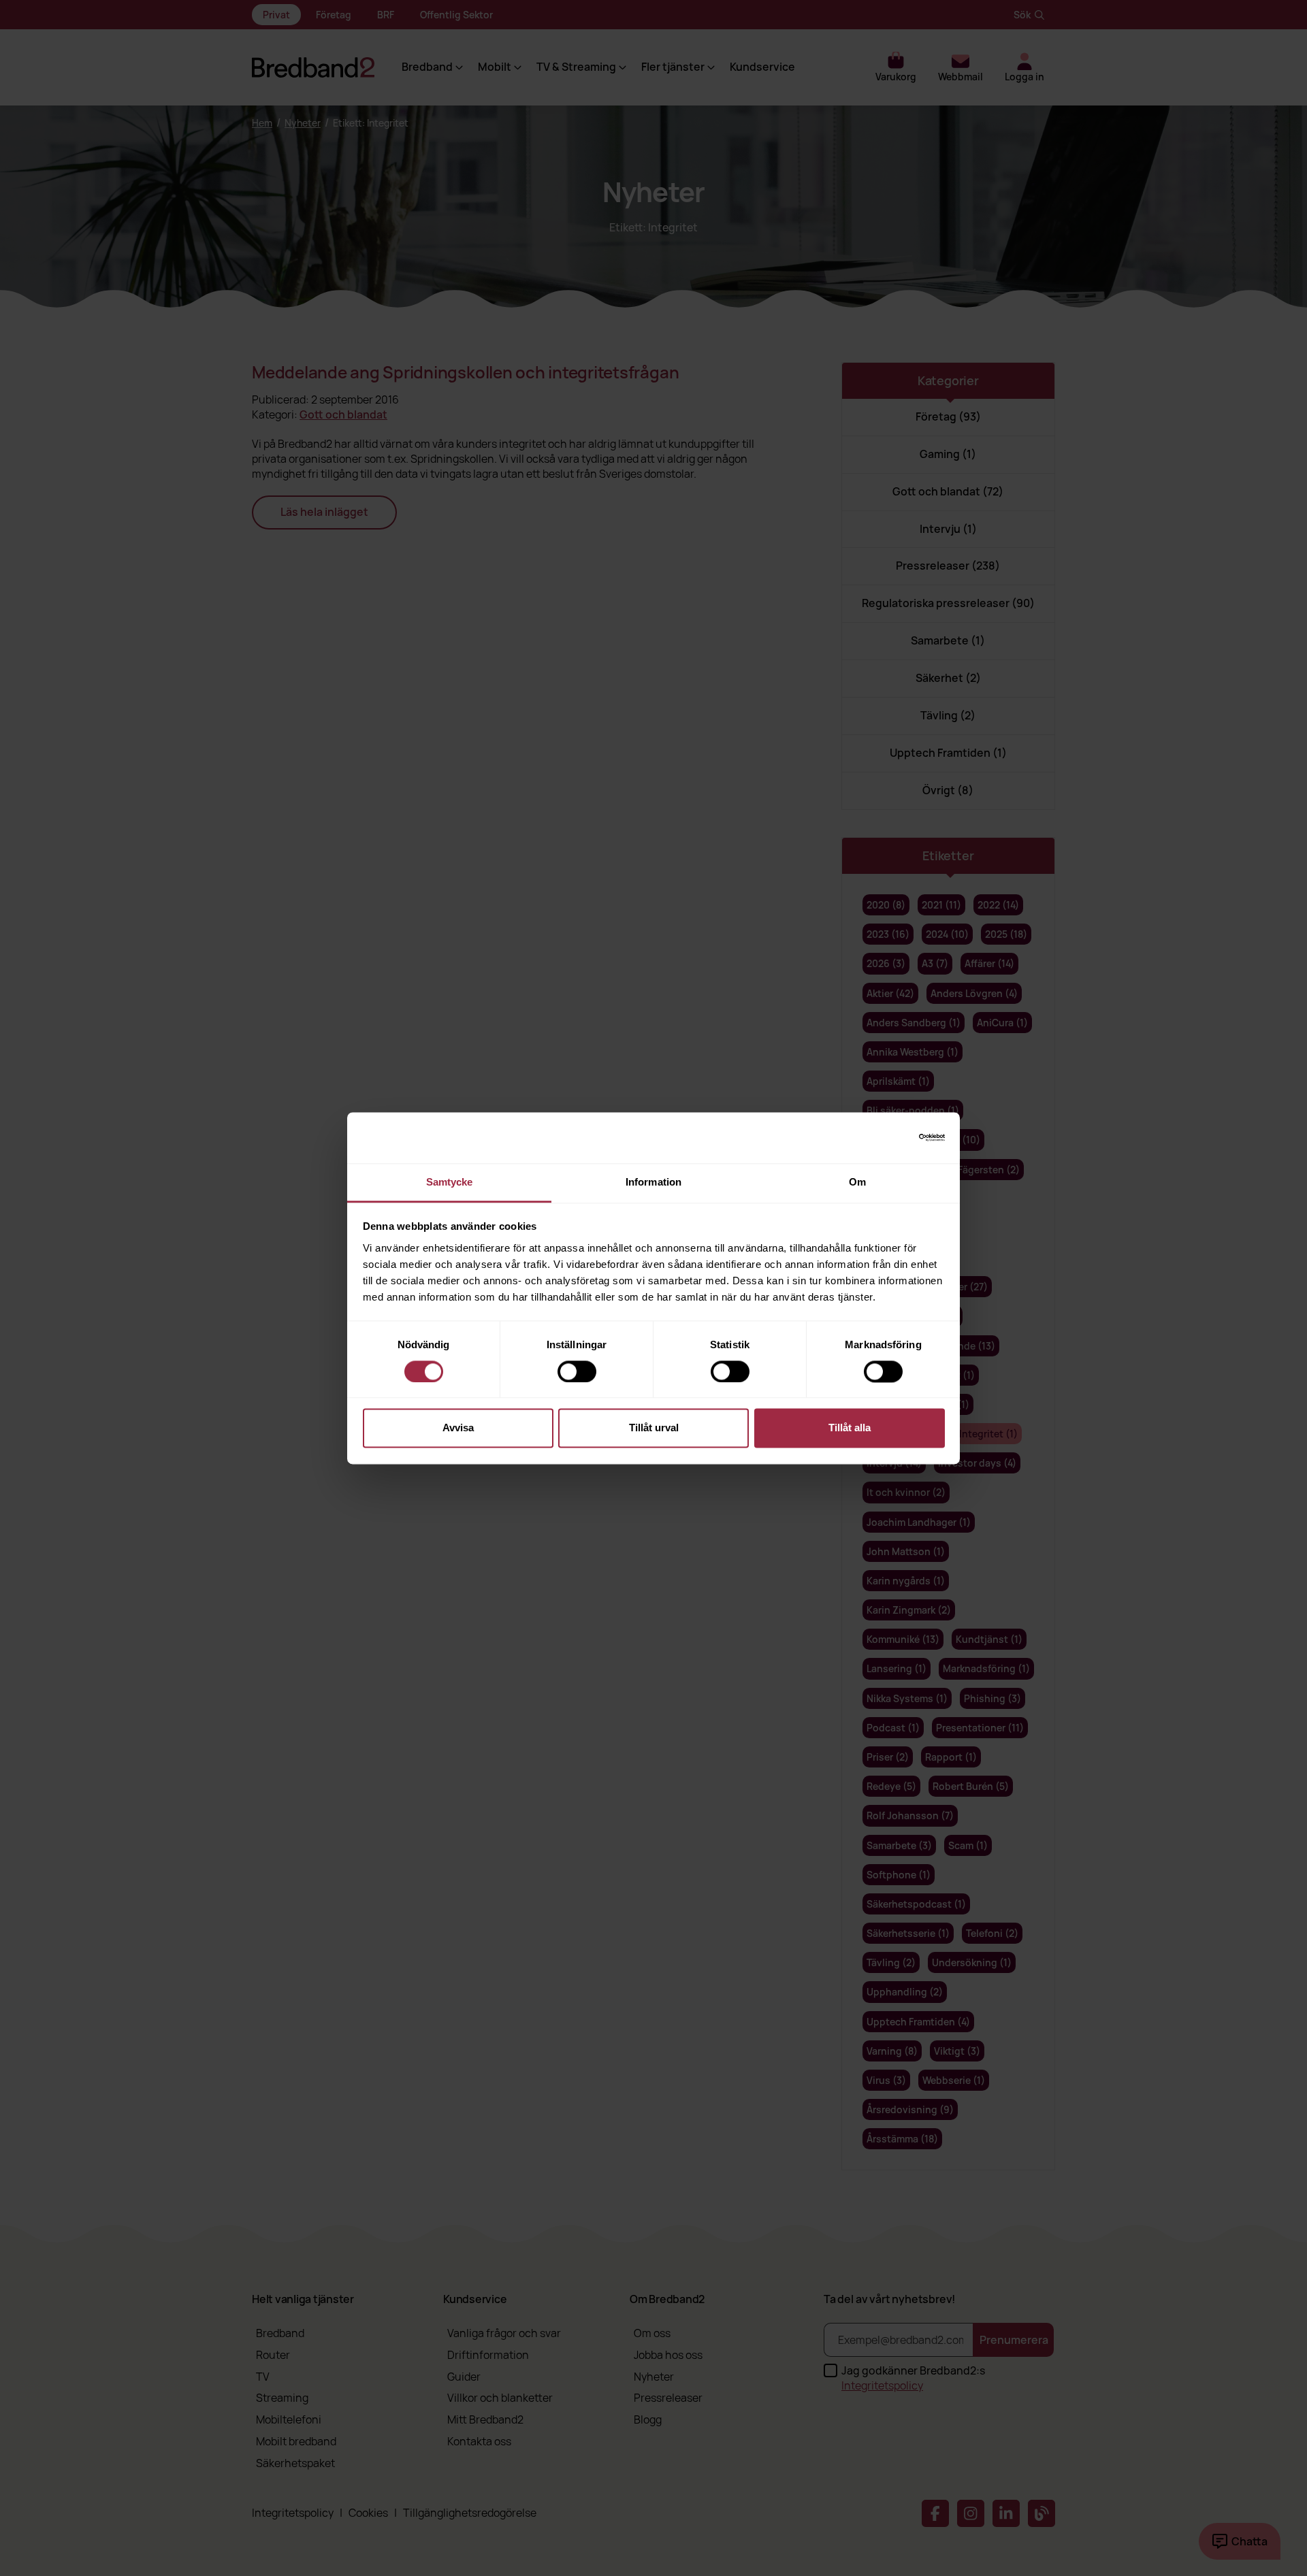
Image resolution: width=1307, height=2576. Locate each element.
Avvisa (458, 1428)
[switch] (577, 1371)
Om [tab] (857, 1182)
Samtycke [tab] (450, 1182)
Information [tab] (653, 1182)
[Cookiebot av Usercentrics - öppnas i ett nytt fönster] (885, 1137)
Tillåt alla (850, 1428)
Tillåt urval (654, 1428)
